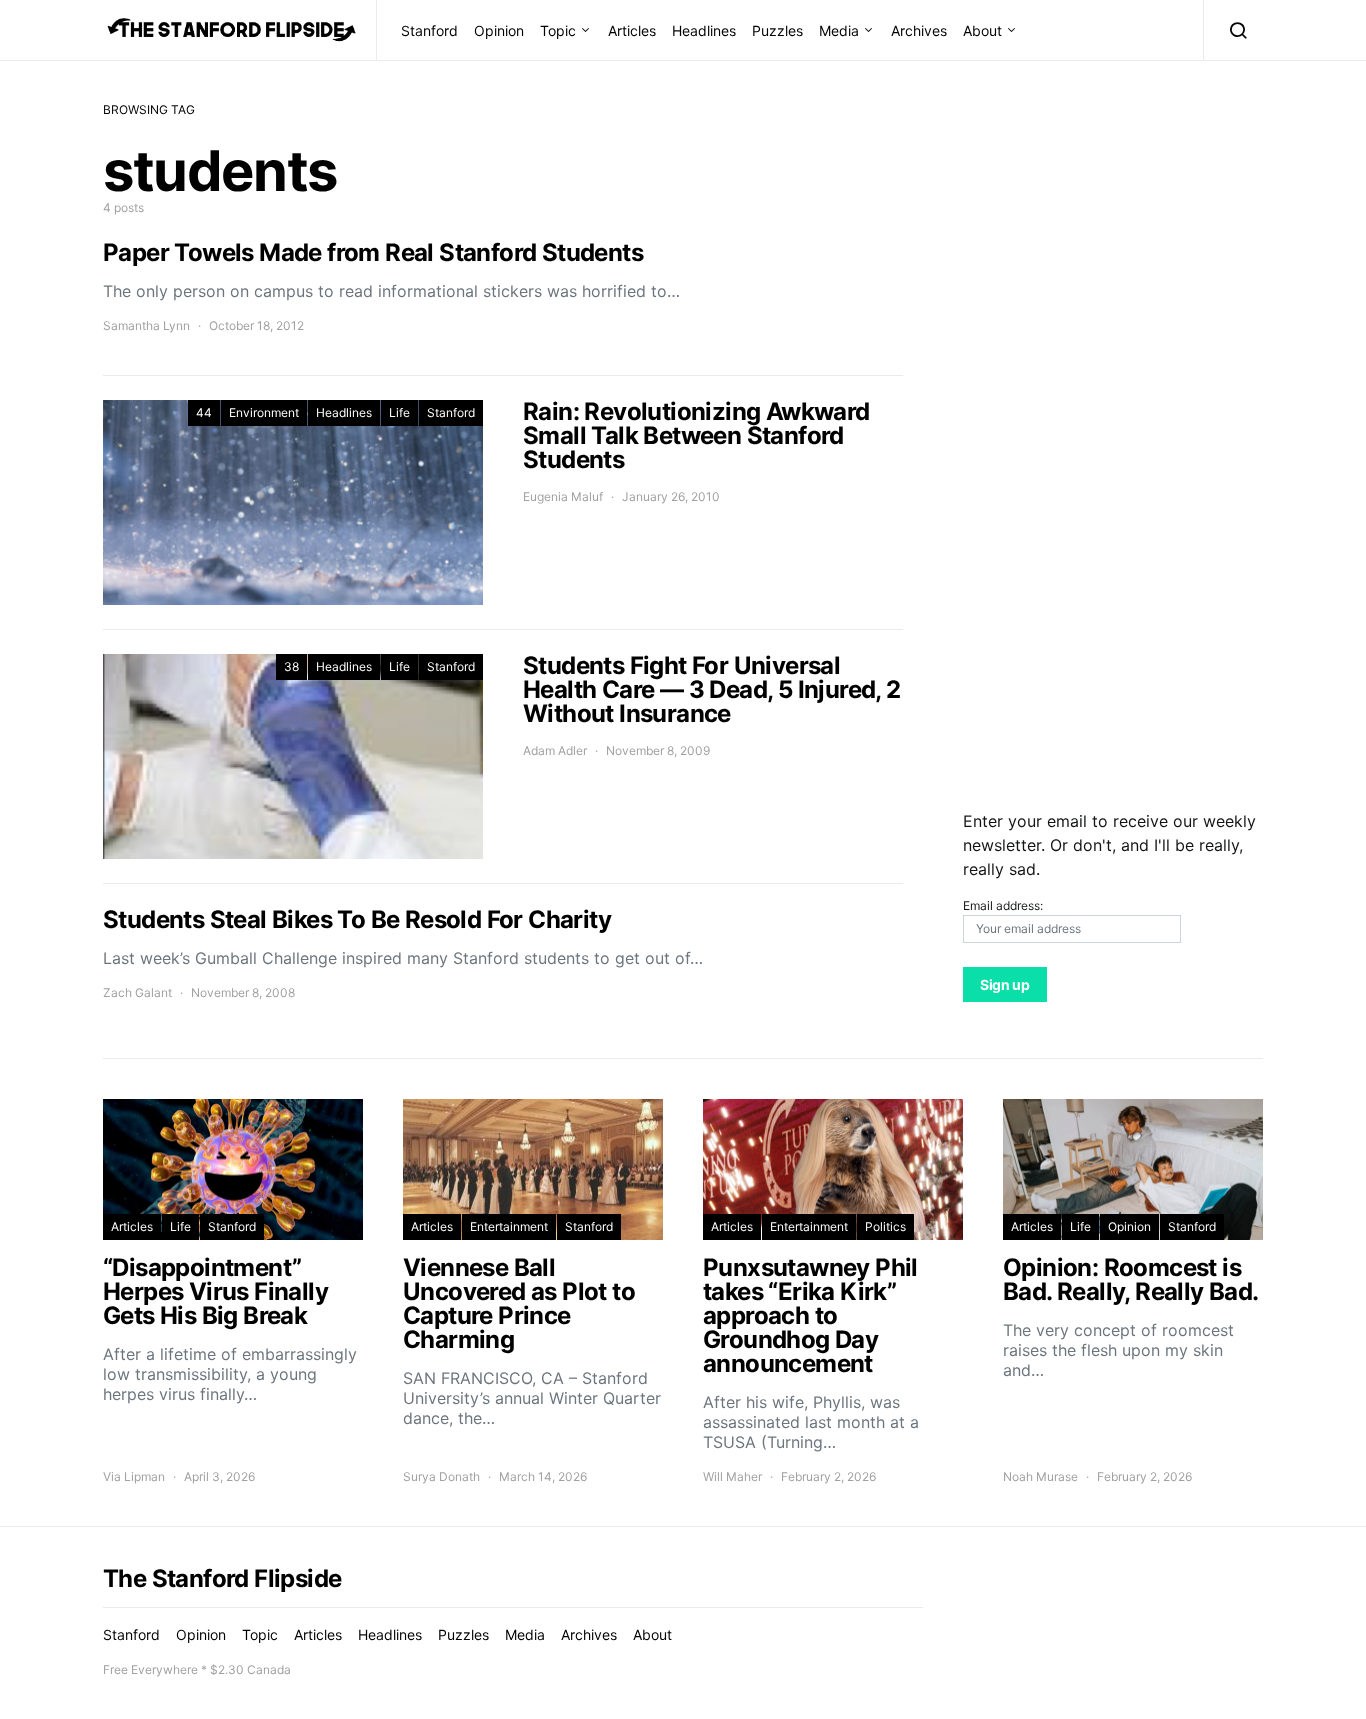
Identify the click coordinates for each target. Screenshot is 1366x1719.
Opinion (499, 30)
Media (839, 30)
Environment (264, 412)
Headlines (704, 30)
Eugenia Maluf (563, 496)
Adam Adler (555, 750)
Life (399, 412)
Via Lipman (134, 1476)
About (982, 30)
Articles (632, 30)
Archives (919, 30)
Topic (558, 30)
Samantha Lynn (146, 325)
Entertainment (509, 1226)
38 (291, 666)
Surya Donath (441, 1476)
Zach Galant (137, 992)
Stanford (429, 30)
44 (204, 412)
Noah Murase (1040, 1476)
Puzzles (777, 30)
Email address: (1003, 905)
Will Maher (732, 1476)
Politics (885, 1226)
